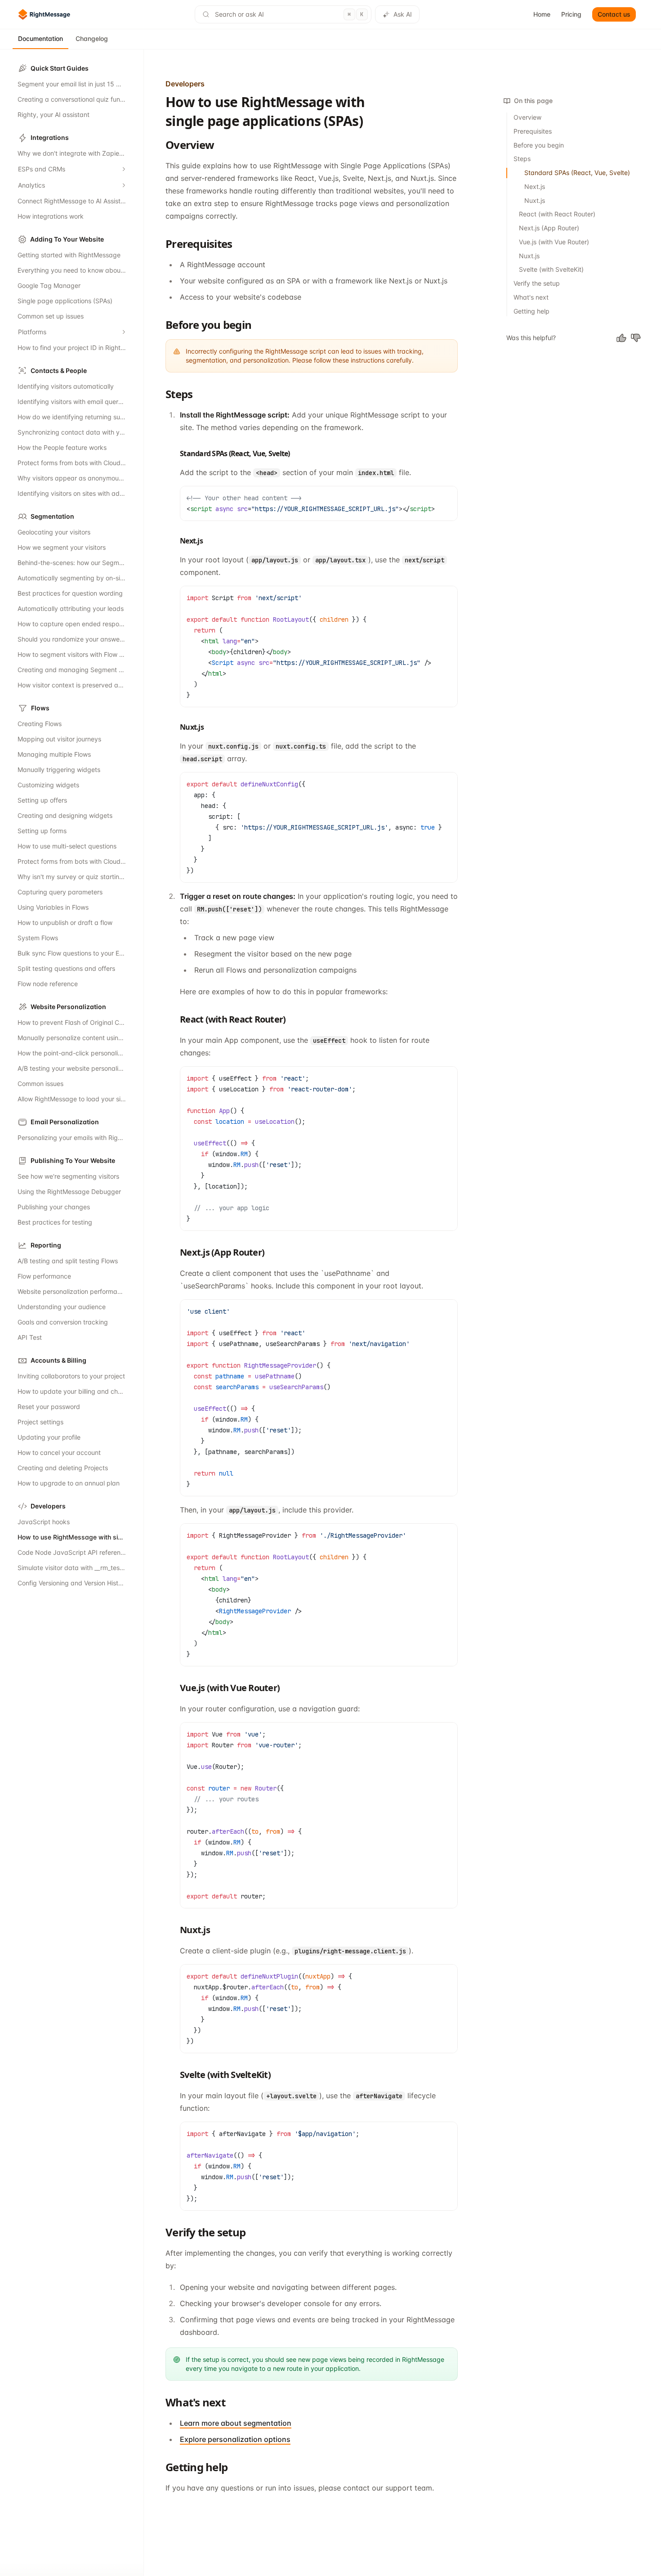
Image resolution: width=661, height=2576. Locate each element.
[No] (636, 338)
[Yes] (621, 338)
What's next (531, 297)
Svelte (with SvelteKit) (551, 269)
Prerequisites (533, 131)
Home (542, 14)
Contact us (614, 14)
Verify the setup (537, 283)
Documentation (40, 38)
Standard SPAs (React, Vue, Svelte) (577, 173)
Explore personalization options (235, 2439)
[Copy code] (449, 495)
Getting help (531, 311)
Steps (522, 159)
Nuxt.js (535, 200)
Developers (185, 84)
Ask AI (403, 14)
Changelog (92, 38)
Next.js (535, 186)
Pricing (571, 14)
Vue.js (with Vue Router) (554, 242)
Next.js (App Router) (549, 228)
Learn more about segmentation (236, 2423)
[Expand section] (124, 169)
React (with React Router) (557, 214)
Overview (527, 117)
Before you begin (539, 145)
